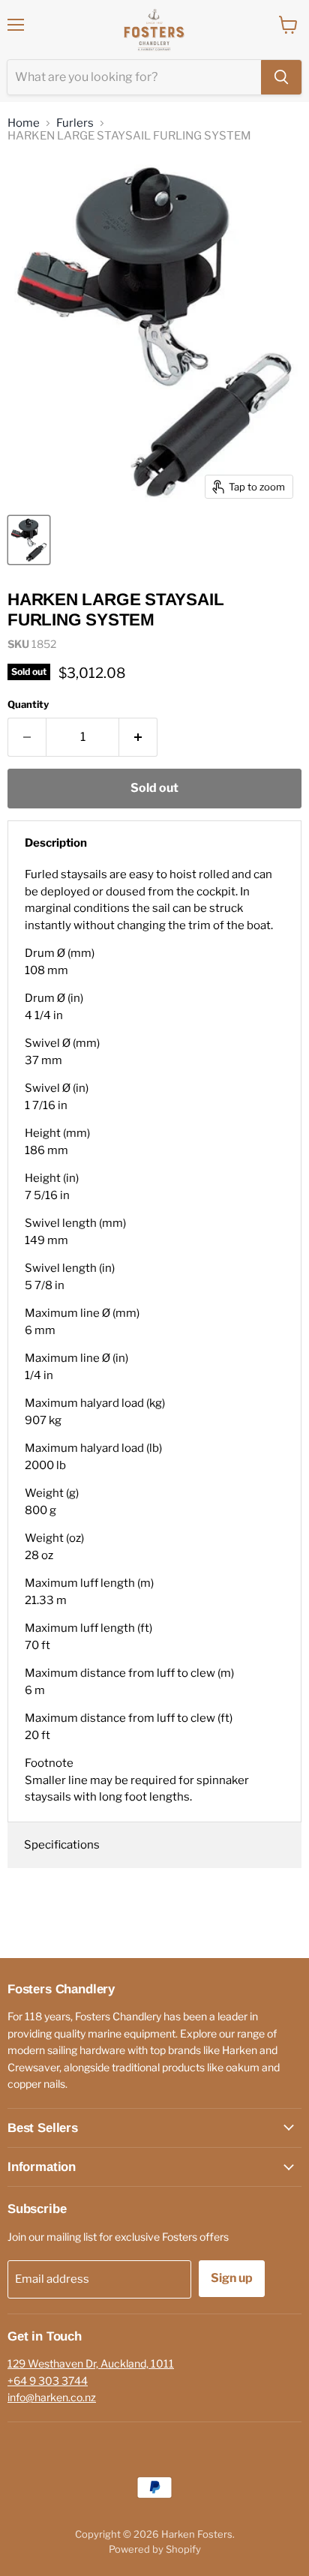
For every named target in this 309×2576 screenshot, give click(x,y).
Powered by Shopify (155, 2549)
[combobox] (134, 77)
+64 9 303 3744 (48, 2381)
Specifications (62, 1845)
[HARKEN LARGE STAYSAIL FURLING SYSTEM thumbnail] (29, 540)
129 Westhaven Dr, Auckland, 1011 (91, 2363)
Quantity (28, 705)
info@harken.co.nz (52, 2397)
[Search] (281, 77)
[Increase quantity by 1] (138, 737)
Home (24, 123)
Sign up (232, 2278)
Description (56, 843)
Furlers (75, 123)
